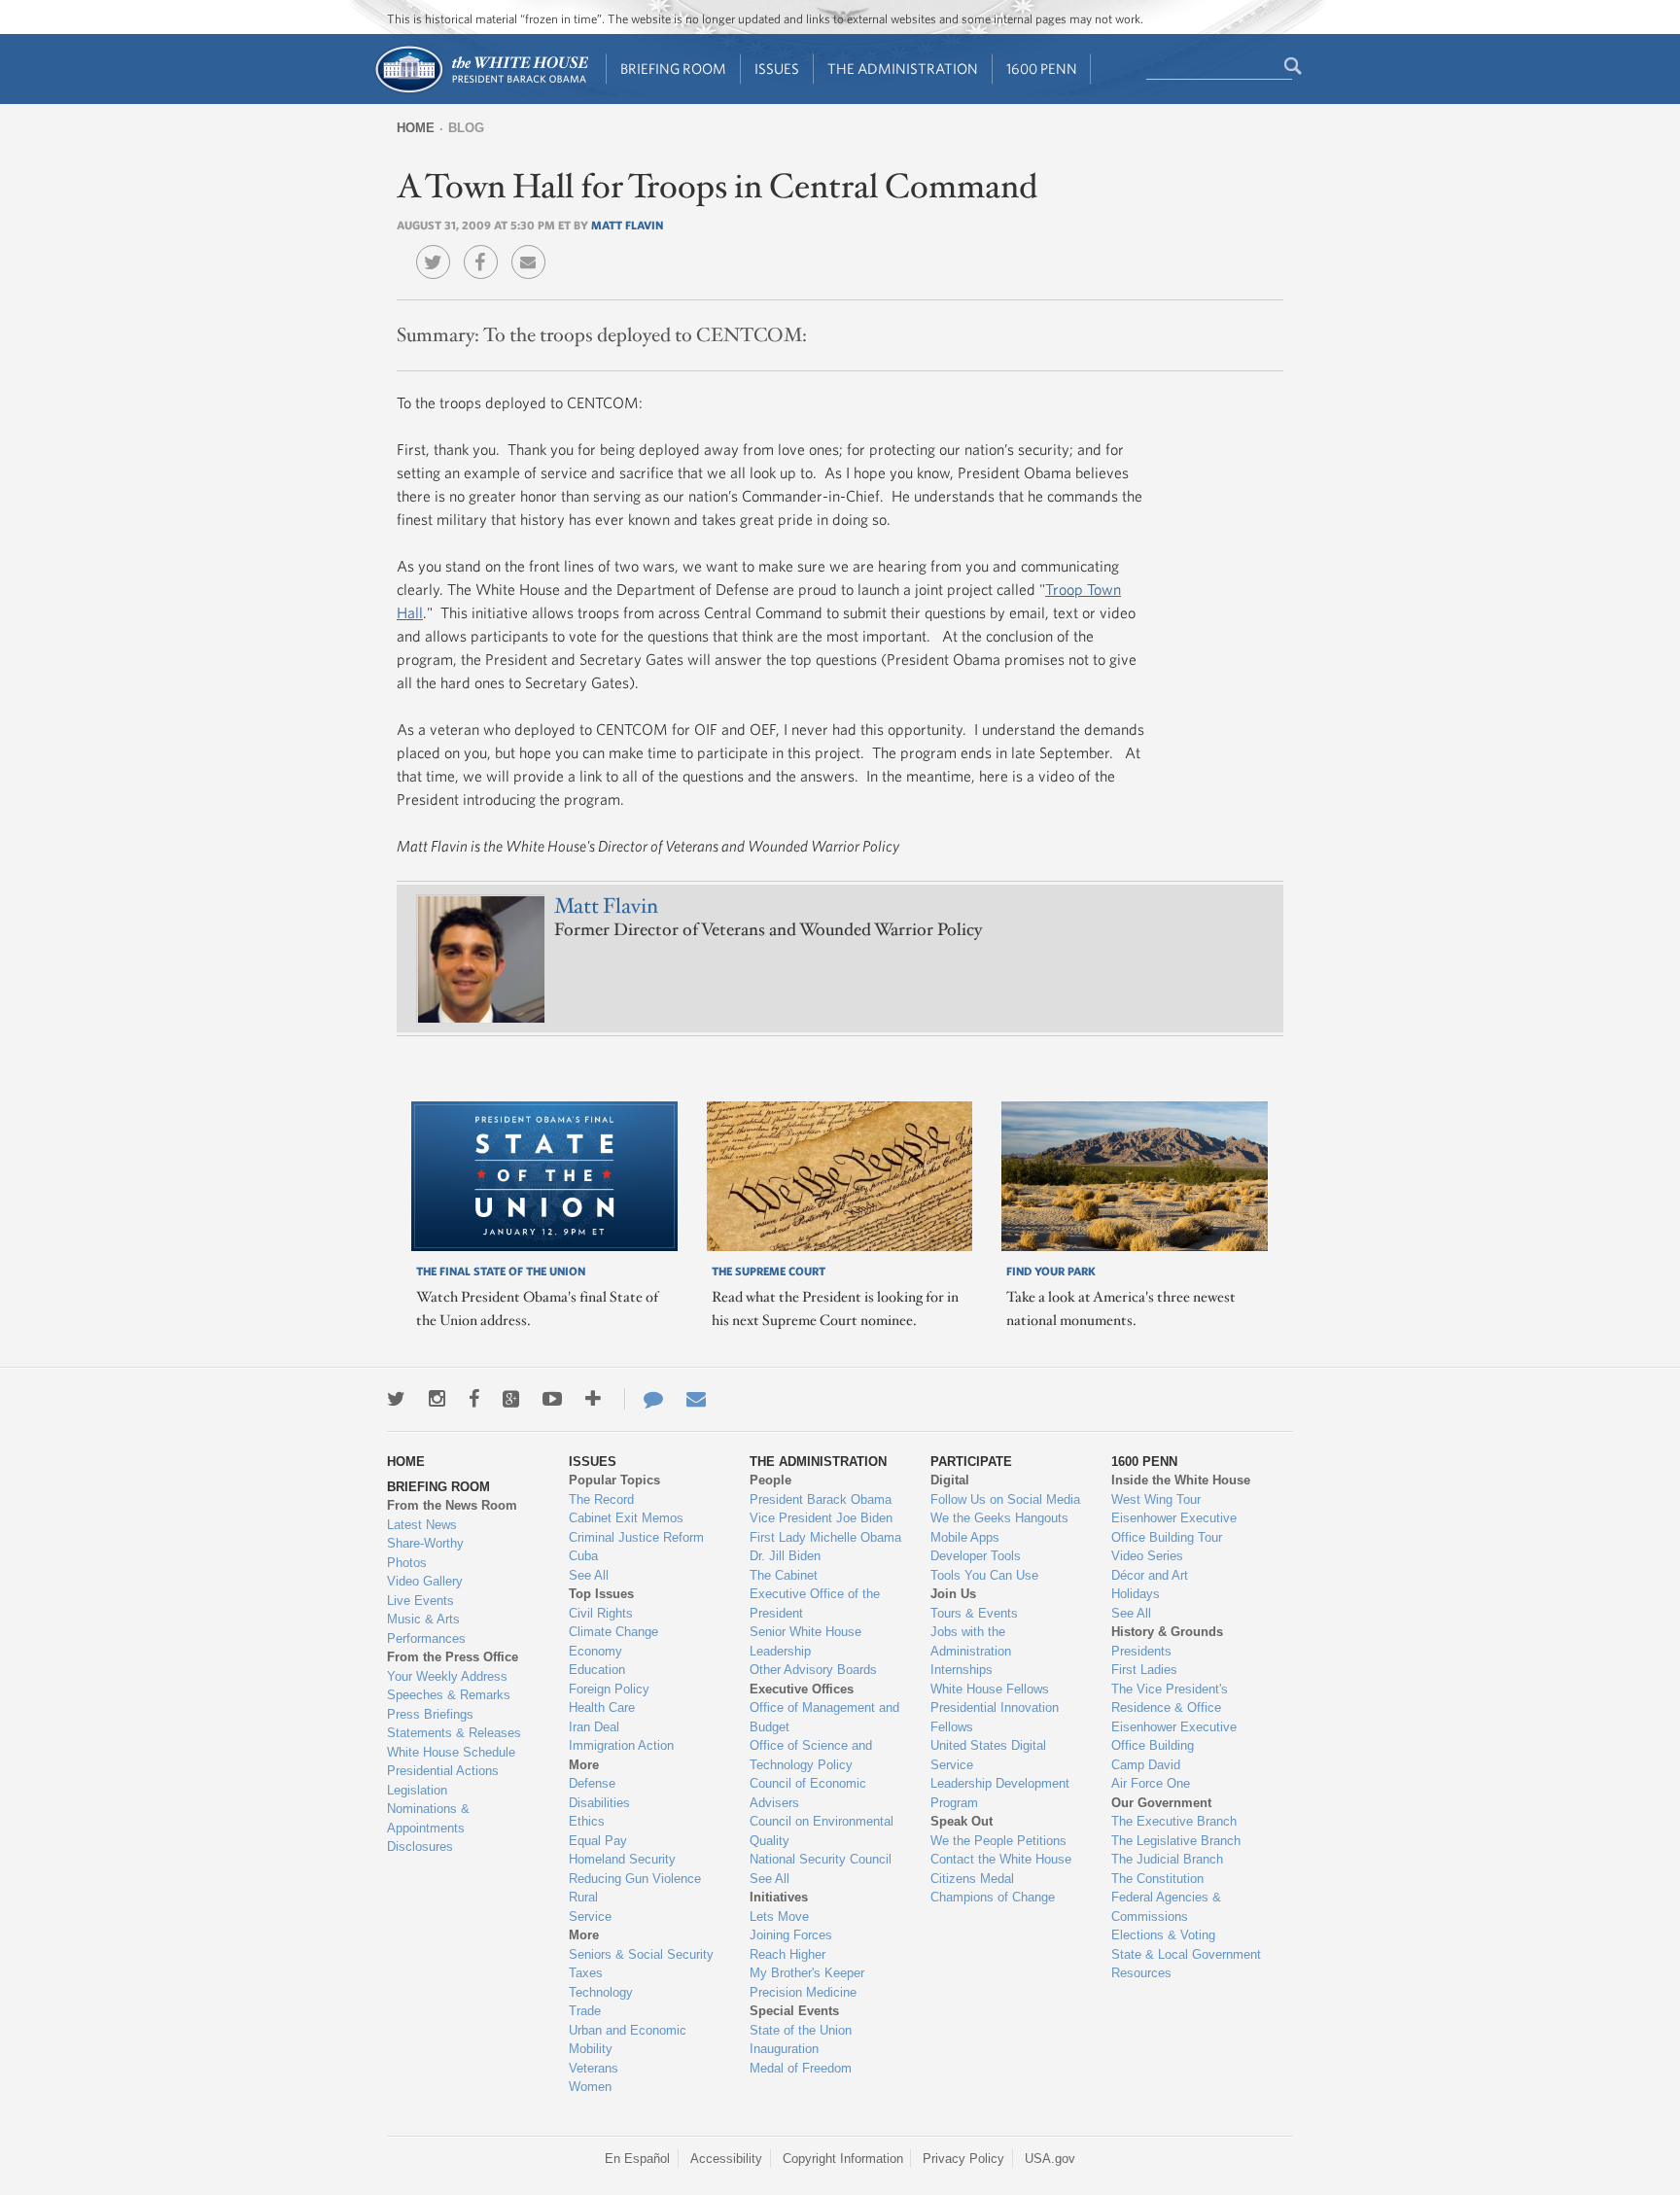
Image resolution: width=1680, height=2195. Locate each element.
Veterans (594, 2068)
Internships (962, 1670)
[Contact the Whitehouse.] (644, 1399)
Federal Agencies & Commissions (1166, 1907)
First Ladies (1144, 1670)
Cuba (583, 1556)
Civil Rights (601, 1613)
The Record (601, 1499)
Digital (950, 1480)
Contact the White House (1001, 1859)
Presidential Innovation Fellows (995, 1717)
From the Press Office (453, 1657)
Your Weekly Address (447, 1676)
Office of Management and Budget (824, 1717)
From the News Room (452, 1505)
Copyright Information (843, 2159)
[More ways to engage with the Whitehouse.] (593, 1399)
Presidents (1141, 1651)
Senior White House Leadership (805, 1641)
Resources (1141, 1973)
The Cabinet (784, 1575)
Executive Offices (802, 1689)
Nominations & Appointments (428, 1818)
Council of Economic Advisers (808, 1793)
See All (589, 1575)
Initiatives (779, 1897)
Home (416, 128)
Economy (595, 1651)
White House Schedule (451, 1752)
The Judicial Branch (1167, 1859)
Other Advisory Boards (813, 1670)
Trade (585, 2011)
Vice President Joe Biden (821, 1518)
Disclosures (420, 1847)
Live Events (420, 1601)
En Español (637, 2159)
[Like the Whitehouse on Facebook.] (474, 1399)
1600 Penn (1042, 69)
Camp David (1146, 1765)
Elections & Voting (1163, 1935)
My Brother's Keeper (807, 1973)
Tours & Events (974, 1613)
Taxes (586, 1973)
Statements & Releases (454, 1733)
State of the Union (801, 2030)
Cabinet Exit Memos (626, 1518)
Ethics (587, 1821)
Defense (592, 1783)
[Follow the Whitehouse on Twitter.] (396, 1399)
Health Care (602, 1707)
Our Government (1161, 1803)
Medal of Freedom (801, 2068)
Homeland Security (622, 1859)
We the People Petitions (998, 1841)
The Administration (903, 69)
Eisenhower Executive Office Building (1174, 1737)
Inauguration (784, 2049)
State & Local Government (1186, 1954)
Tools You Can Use (984, 1575)
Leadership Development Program (1000, 1793)
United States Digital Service (988, 1755)
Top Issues (601, 1594)
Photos (407, 1563)
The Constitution (1157, 1879)
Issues (777, 69)
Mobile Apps (965, 1537)
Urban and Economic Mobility (628, 2040)
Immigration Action (621, 1745)
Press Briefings (430, 1714)
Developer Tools (976, 1556)
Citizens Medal (972, 1879)
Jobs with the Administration (971, 1641)
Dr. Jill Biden (785, 1556)
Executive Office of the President (815, 1603)
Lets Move (779, 1916)
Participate (971, 1462)
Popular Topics (614, 1480)
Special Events (794, 2011)
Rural (583, 1897)
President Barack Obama (821, 1499)
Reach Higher (787, 1954)
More (584, 1765)
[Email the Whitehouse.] (696, 1399)
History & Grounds (1167, 1632)
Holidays (1136, 1594)
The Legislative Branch (1176, 1841)
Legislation (417, 1790)
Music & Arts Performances (426, 1629)
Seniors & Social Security (641, 1954)
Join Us (953, 1594)
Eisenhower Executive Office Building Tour (1174, 1528)
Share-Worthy (425, 1543)
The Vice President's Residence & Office (1170, 1699)
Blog (466, 128)
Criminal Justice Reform (636, 1537)
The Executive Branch (1174, 1821)
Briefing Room (673, 69)
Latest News (422, 1525)
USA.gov (1050, 2159)
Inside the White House (1181, 1480)
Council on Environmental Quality (822, 1831)
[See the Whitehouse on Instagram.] (437, 1399)
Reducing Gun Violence (635, 1879)
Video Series (1147, 1556)
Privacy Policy (963, 2159)
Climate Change (613, 1632)
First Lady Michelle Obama (825, 1537)
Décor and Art (1150, 1575)
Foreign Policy (609, 1689)
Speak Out (962, 1821)
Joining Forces (791, 1935)
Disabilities (599, 1803)
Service (590, 1916)
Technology (601, 1992)
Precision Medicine (803, 1992)
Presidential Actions (443, 1771)
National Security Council (821, 1859)
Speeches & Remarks (449, 1695)
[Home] (481, 91)
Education (597, 1670)
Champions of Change (993, 1897)
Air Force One (1151, 1783)
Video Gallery (425, 1581)
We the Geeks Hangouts (999, 1518)
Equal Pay (598, 1841)
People (770, 1480)
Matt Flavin (627, 225)
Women (590, 2087)
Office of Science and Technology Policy (811, 1755)
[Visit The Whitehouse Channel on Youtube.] (552, 1399)
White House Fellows (990, 1689)
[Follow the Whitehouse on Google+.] (511, 1399)
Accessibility (726, 2159)
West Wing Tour (1156, 1499)
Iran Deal (594, 1727)
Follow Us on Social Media (1005, 1499)
